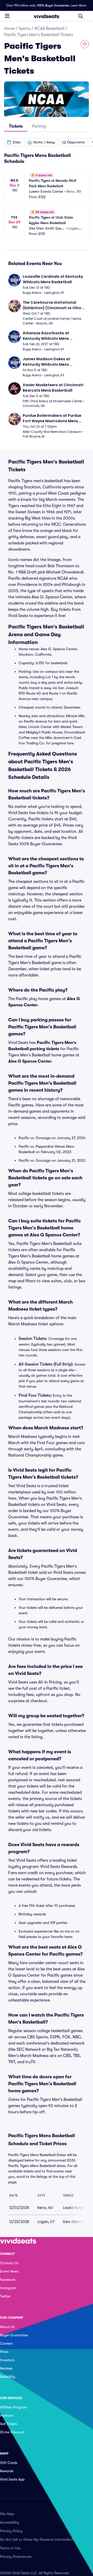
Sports (25, 29)
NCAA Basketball (49, 29)
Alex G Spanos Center (30, 1061)
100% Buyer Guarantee (53, 5)
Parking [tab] (39, 126)
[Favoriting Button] (85, 44)
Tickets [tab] (16, 126)
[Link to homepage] (47, 16)
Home (9, 29)
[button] (13, 142)
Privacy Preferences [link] (16, 2557)
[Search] (81, 16)
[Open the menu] (7, 16)
